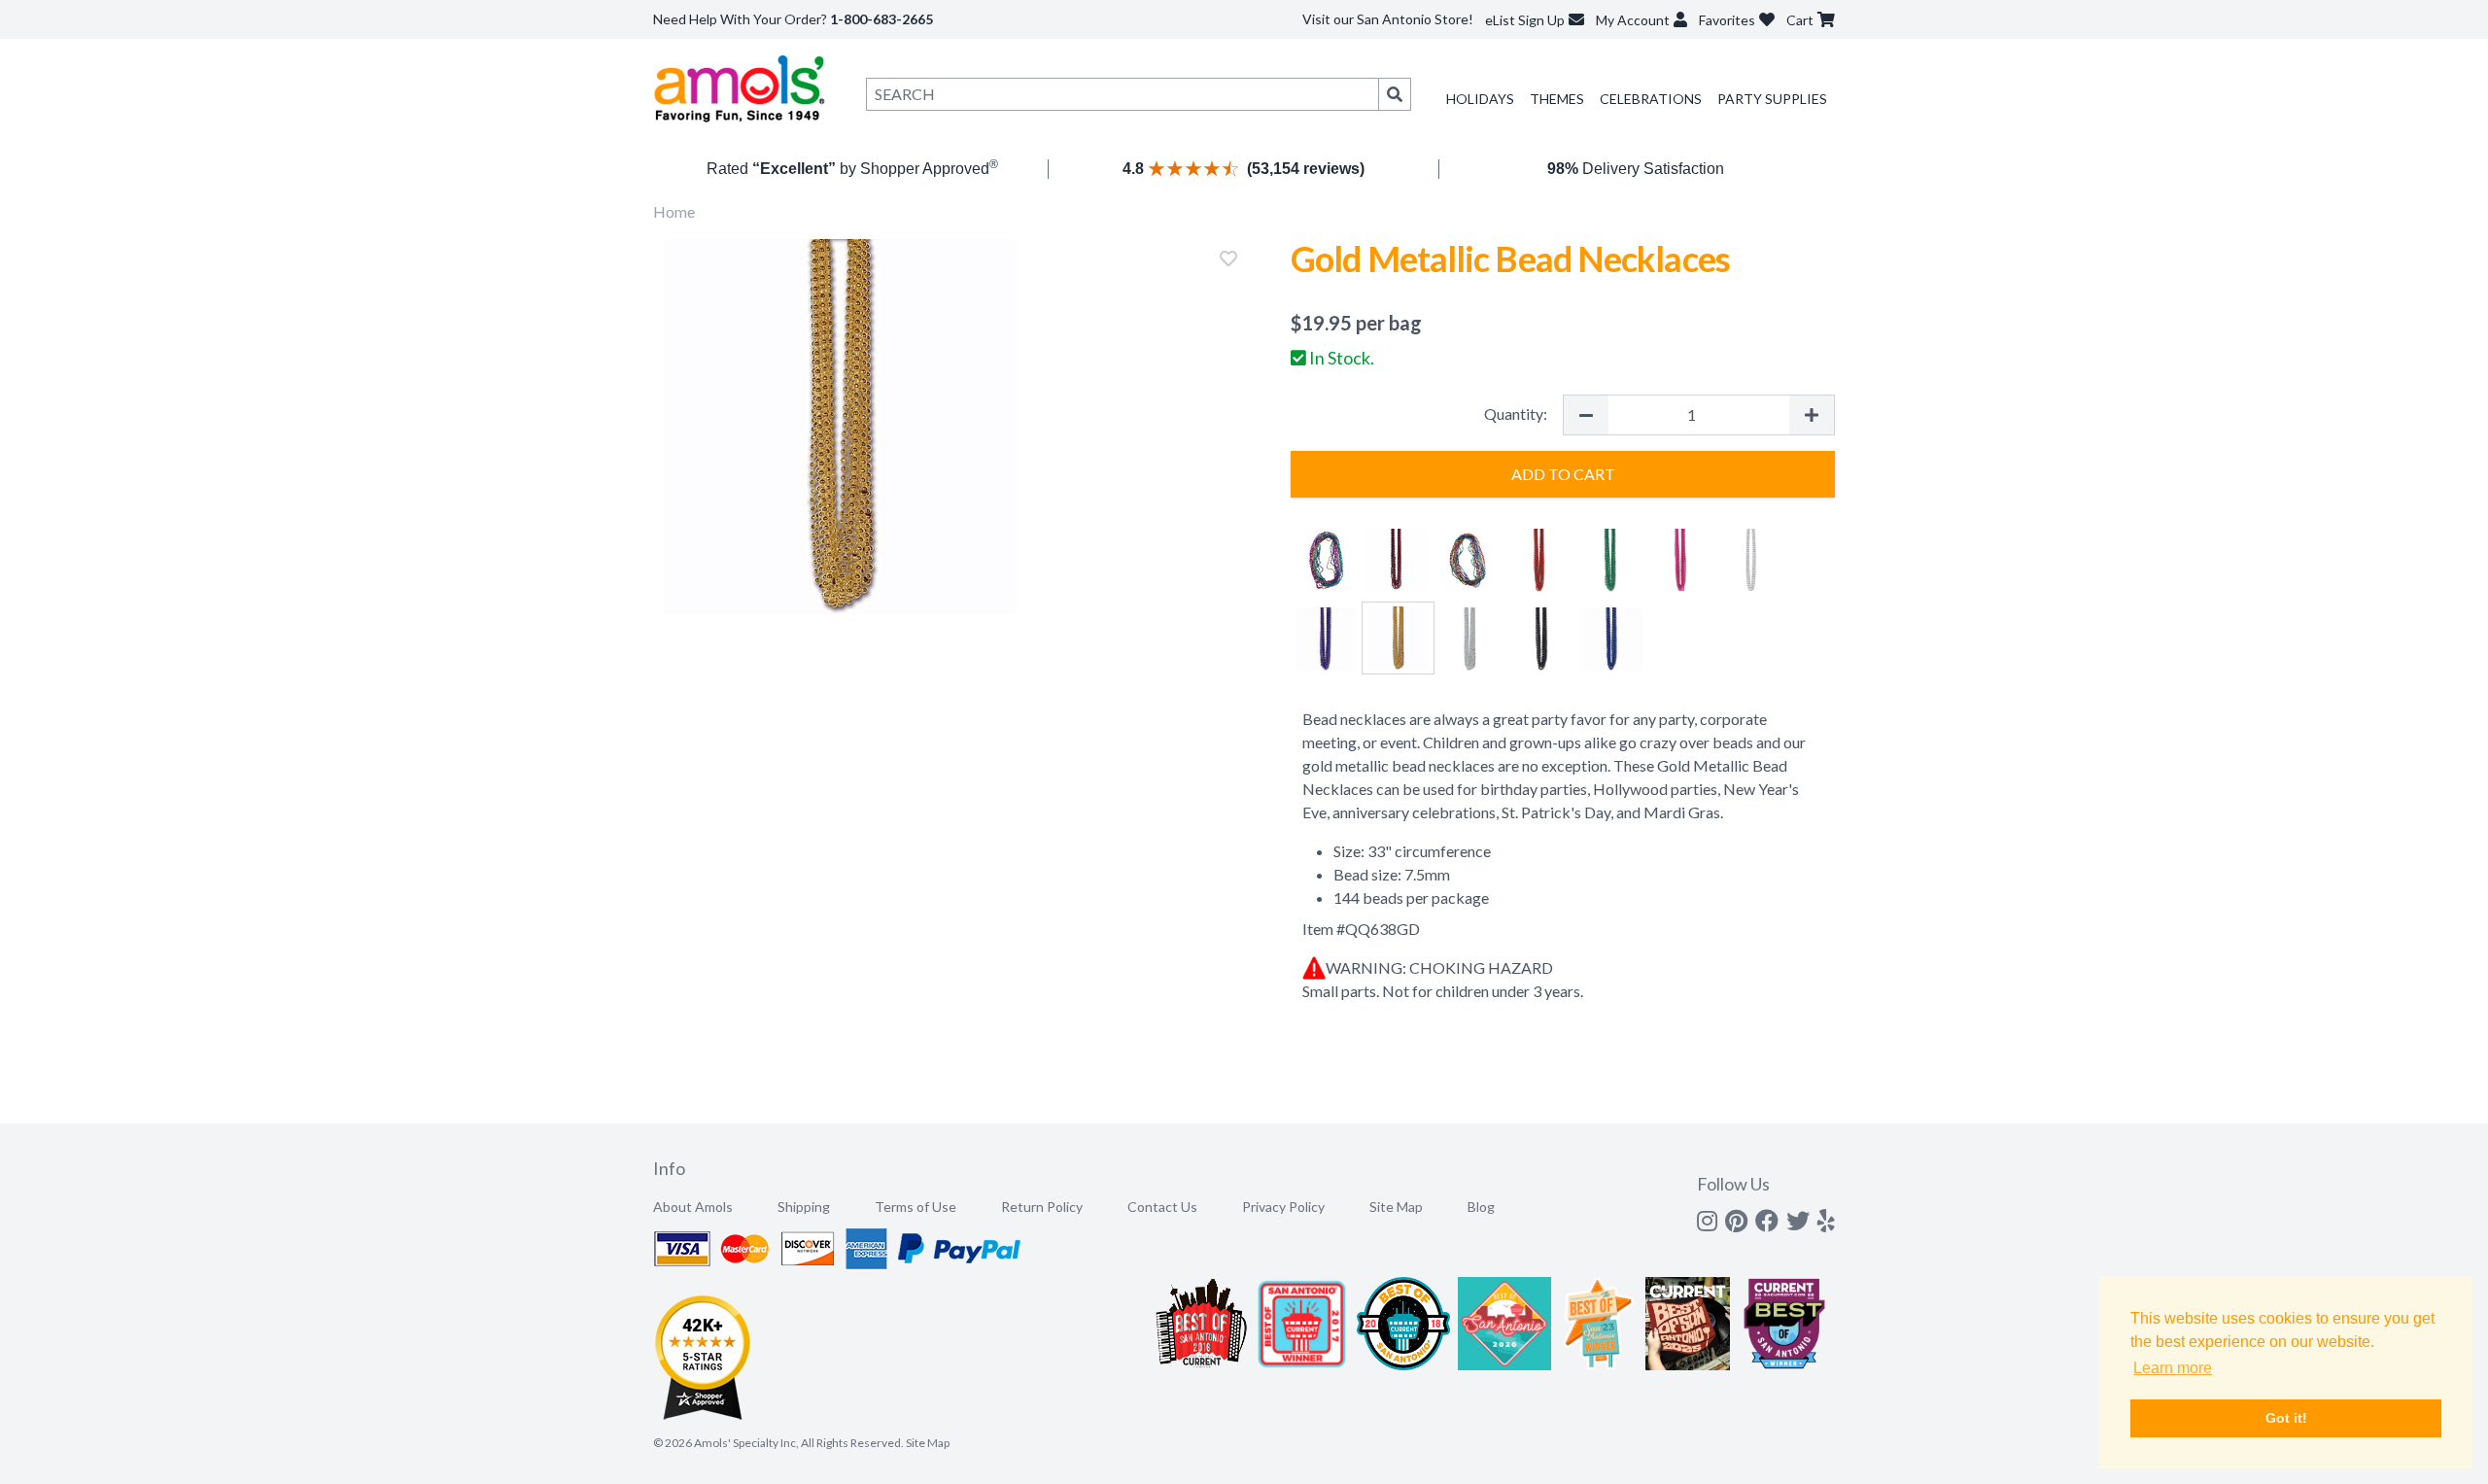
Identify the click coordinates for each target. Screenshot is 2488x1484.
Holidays (1480, 99)
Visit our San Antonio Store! (1388, 19)
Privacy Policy (1283, 1207)
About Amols (693, 1207)
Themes (1557, 99)
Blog (1481, 1207)
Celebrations (1651, 99)
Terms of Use (916, 1207)
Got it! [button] (2286, 1418)
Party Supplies (1772, 99)
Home (674, 211)
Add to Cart (1563, 474)
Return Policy (1042, 1207)
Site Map (1396, 1207)
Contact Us (1162, 1207)
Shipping (804, 1207)
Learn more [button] (2173, 1368)
